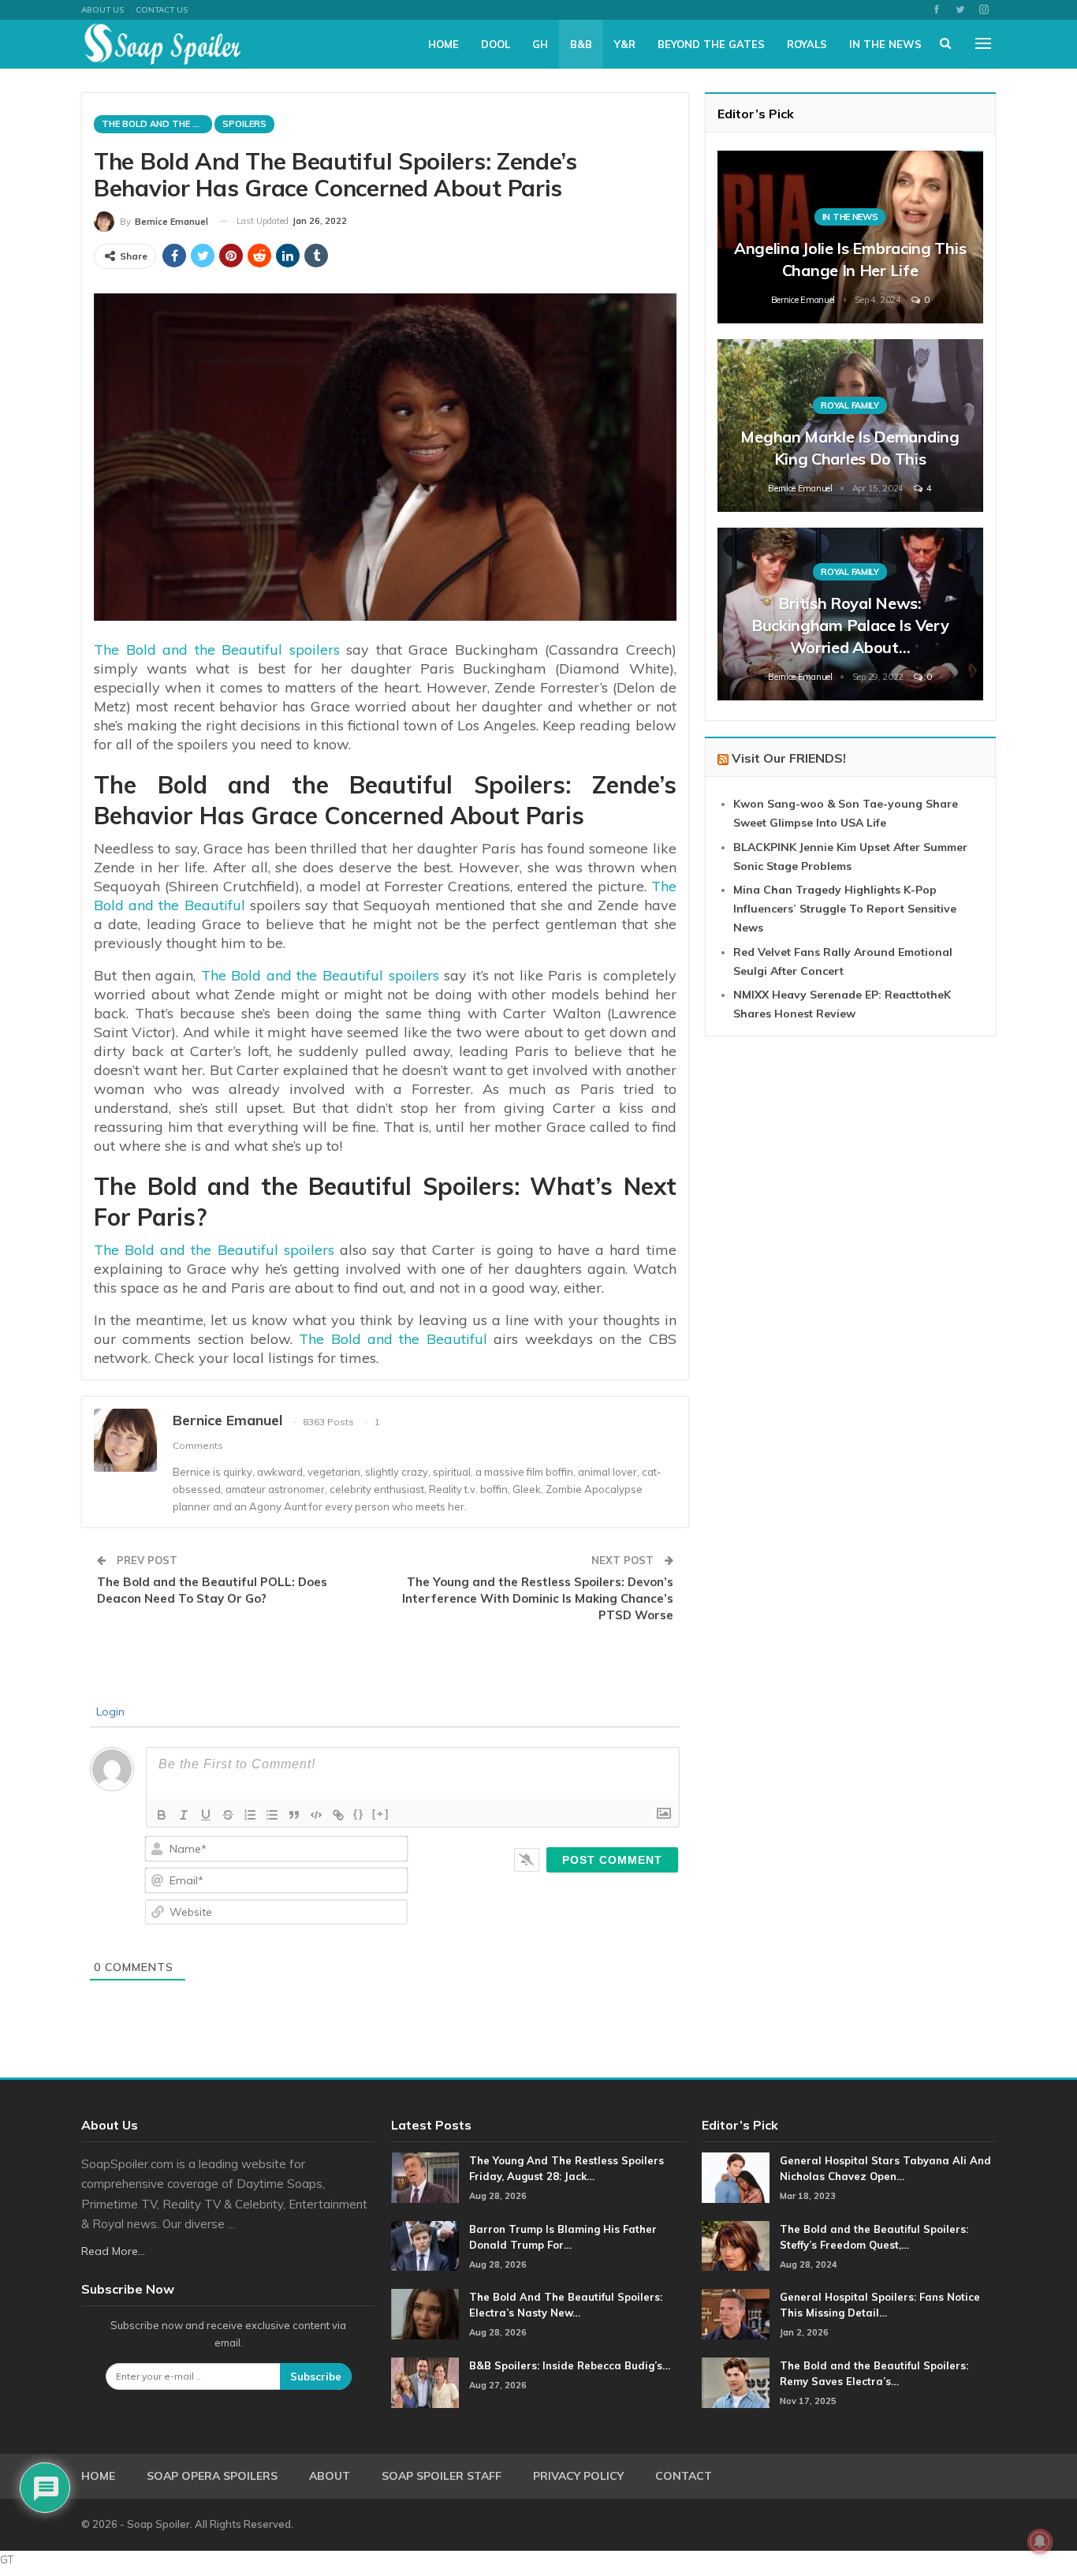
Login (109, 1712)
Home (443, 44)
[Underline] (206, 1815)
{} (359, 1814)
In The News (885, 44)
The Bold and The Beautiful (157, 124)
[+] (381, 1814)
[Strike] (228, 1815)
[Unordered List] (272, 1815)
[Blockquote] (294, 1815)
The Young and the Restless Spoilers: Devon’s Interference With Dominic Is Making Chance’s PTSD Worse (538, 1598)
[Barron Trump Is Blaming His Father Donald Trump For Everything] (425, 2246)
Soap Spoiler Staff (442, 2476)
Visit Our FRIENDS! (789, 758)
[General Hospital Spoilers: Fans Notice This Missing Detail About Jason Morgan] (736, 2314)
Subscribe (316, 2376)
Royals (807, 44)
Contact (684, 2476)
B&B (581, 44)
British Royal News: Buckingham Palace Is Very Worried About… (850, 625)
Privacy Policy (578, 2476)
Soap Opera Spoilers (212, 2476)
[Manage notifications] (1040, 2541)
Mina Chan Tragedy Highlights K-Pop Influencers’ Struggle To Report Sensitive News (845, 909)
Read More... (113, 2251)
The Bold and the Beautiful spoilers (217, 650)
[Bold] (162, 1815)
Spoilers (244, 124)
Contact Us (162, 10)
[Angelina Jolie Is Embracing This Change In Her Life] (850, 237)
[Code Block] (316, 1815)
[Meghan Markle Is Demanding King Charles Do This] (850, 426)
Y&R (625, 44)
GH (540, 44)
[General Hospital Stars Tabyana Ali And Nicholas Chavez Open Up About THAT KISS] (736, 2178)
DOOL (496, 44)
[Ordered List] (250, 1815)
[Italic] (184, 1815)
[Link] (338, 1815)
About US (102, 10)
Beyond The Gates (711, 44)
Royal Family (850, 405)
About (330, 2476)
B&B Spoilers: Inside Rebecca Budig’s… (570, 2365)
